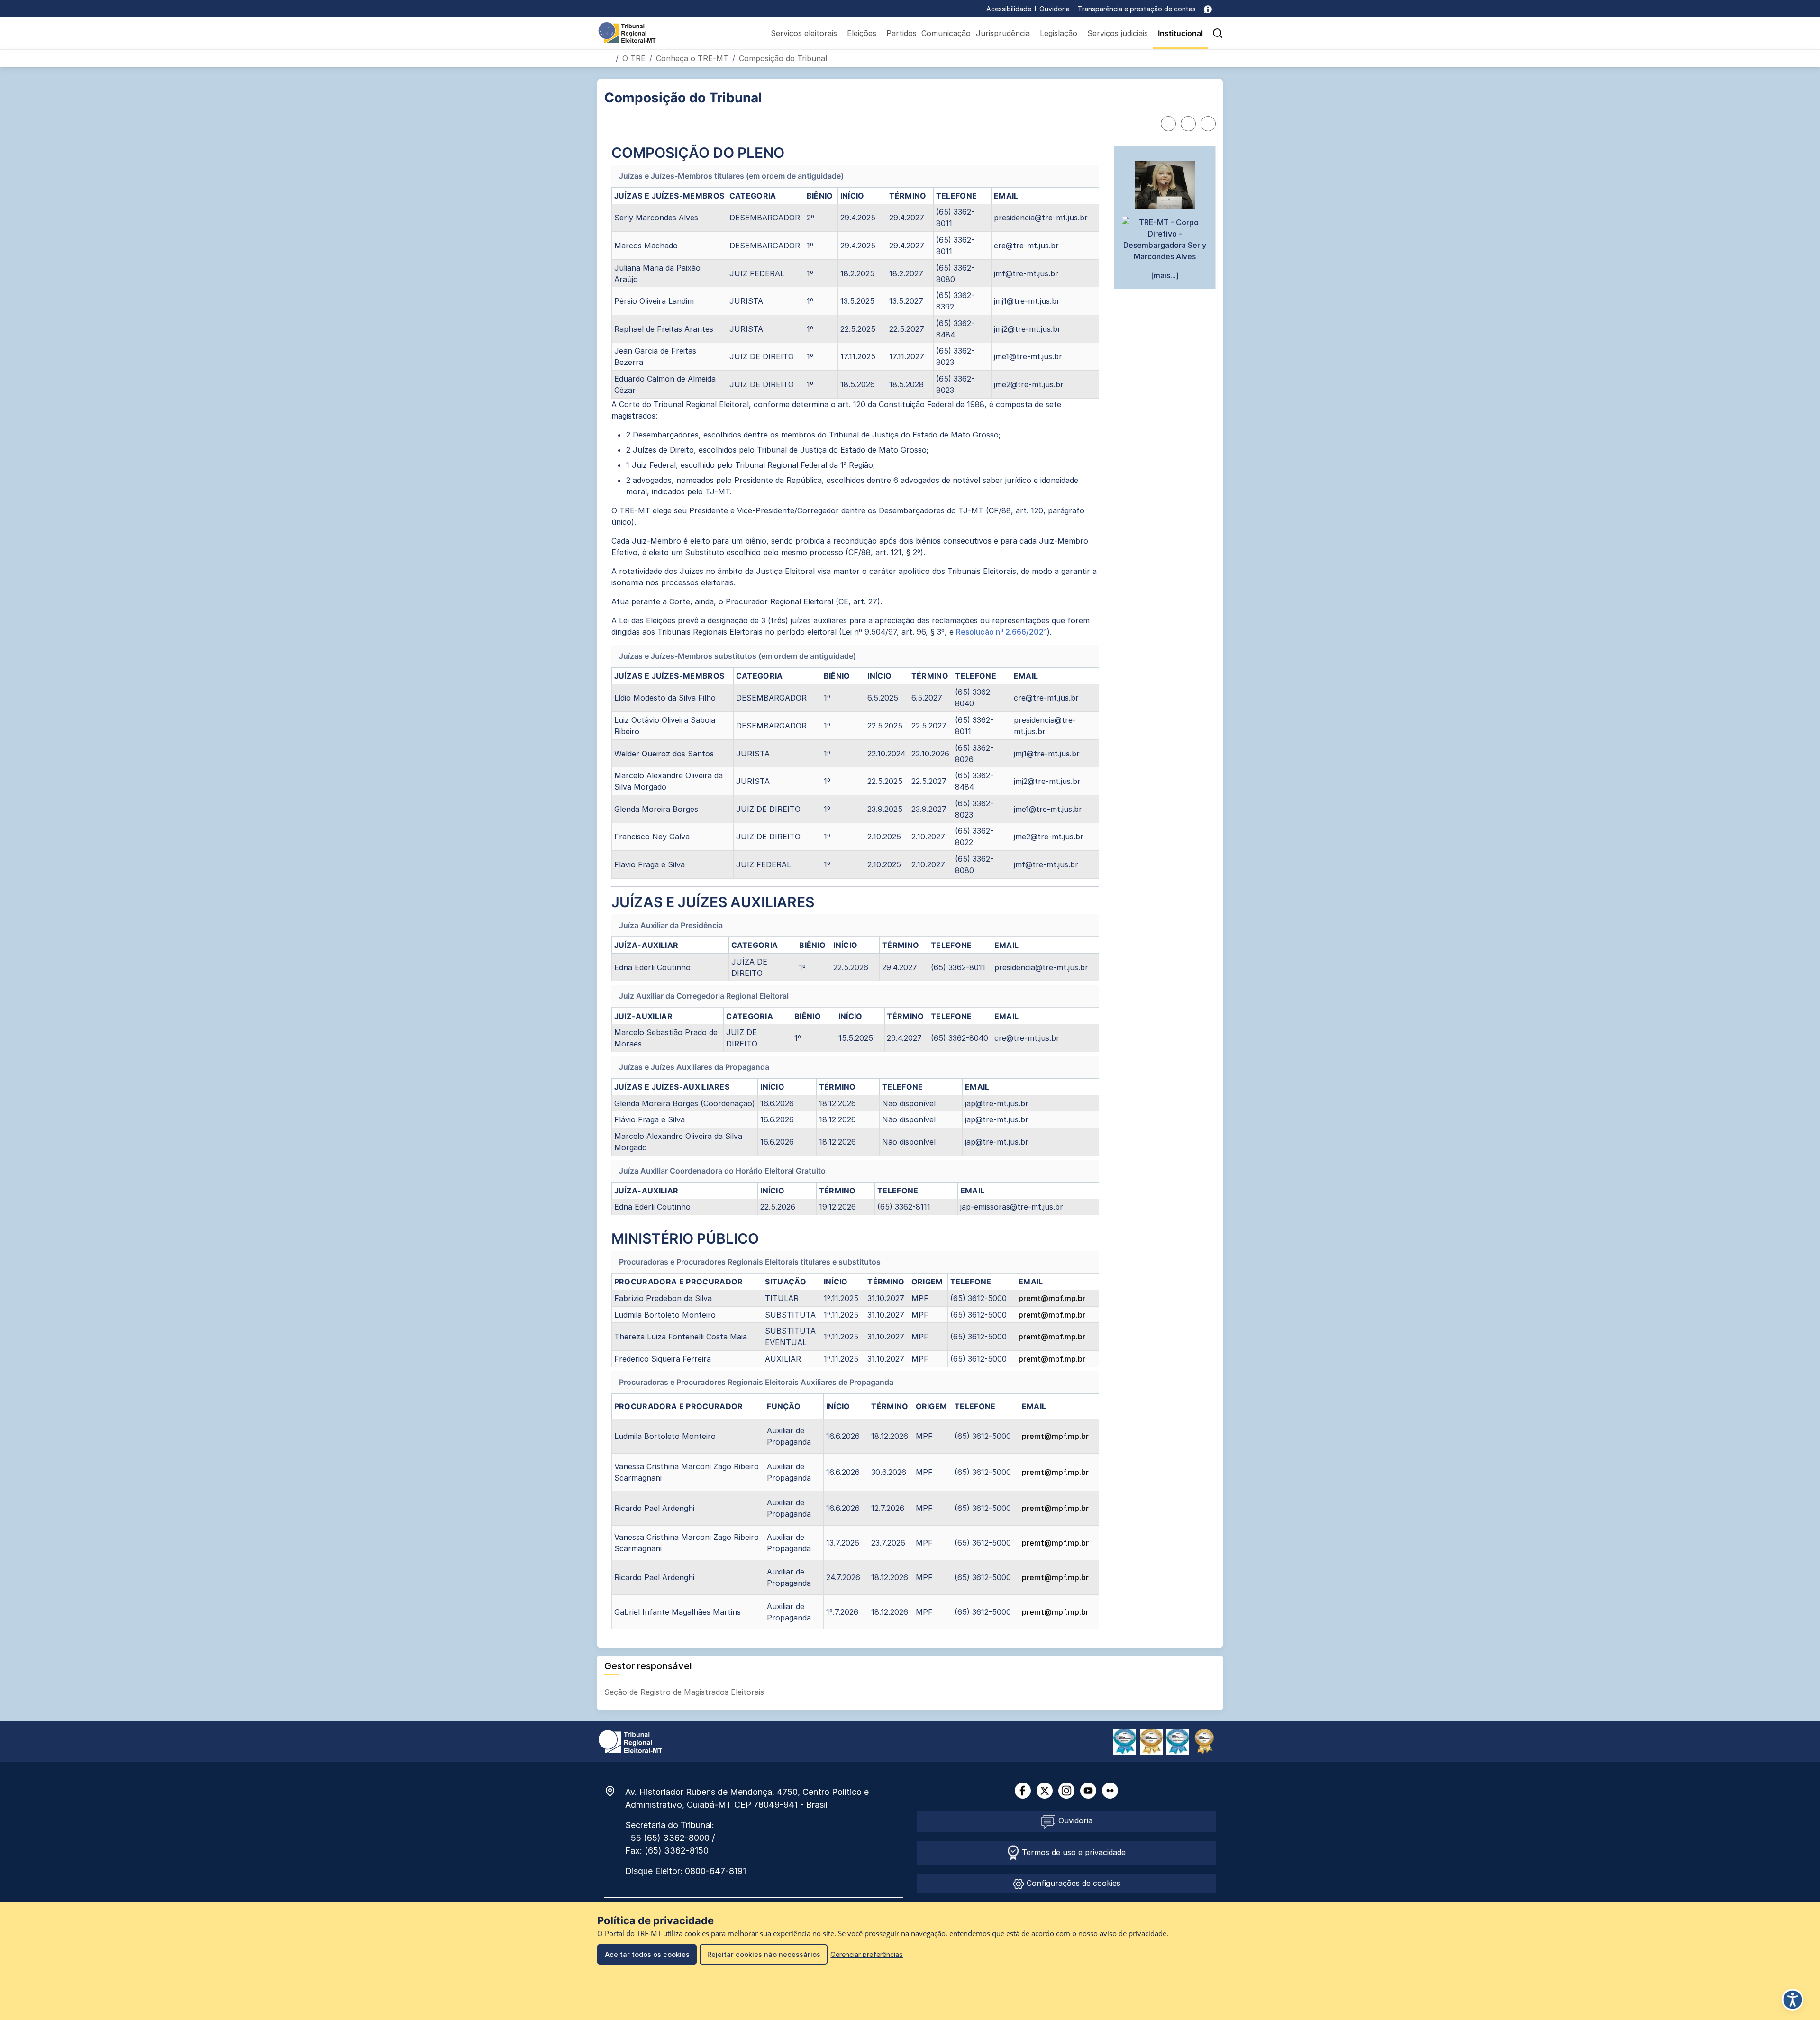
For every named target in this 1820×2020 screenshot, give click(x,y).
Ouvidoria (1055, 9)
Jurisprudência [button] (1003, 33)
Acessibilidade (1009, 9)
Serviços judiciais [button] (1118, 33)
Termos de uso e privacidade (1073, 1852)
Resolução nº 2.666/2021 (1001, 632)
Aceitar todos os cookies (647, 1954)
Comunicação (946, 33)
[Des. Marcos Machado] (1165, 239)
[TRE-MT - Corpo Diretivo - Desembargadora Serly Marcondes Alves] (1165, 185)
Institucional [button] (1180, 33)
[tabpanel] (855, 887)
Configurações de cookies (1072, 1883)
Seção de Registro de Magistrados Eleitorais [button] (685, 1692)
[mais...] (1165, 275)
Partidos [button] (901, 33)
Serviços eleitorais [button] (804, 33)
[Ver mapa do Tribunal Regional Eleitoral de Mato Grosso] (615, 1791)
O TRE (634, 58)
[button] (1218, 33)
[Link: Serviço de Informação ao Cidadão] (1208, 9)
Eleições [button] (862, 33)
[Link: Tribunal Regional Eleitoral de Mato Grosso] (630, 1741)
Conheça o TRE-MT (692, 58)
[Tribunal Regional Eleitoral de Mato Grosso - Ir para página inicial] (627, 32)
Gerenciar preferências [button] (867, 1954)
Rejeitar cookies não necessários (764, 1954)
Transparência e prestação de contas (1137, 9)
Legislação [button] (1059, 33)
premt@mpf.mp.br (1052, 1298)
